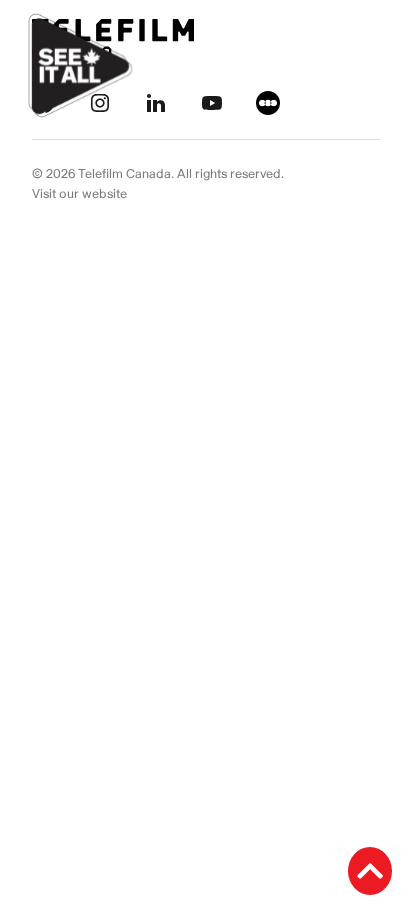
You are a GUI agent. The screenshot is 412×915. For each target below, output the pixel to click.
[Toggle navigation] (374, 66)
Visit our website (79, 194)
